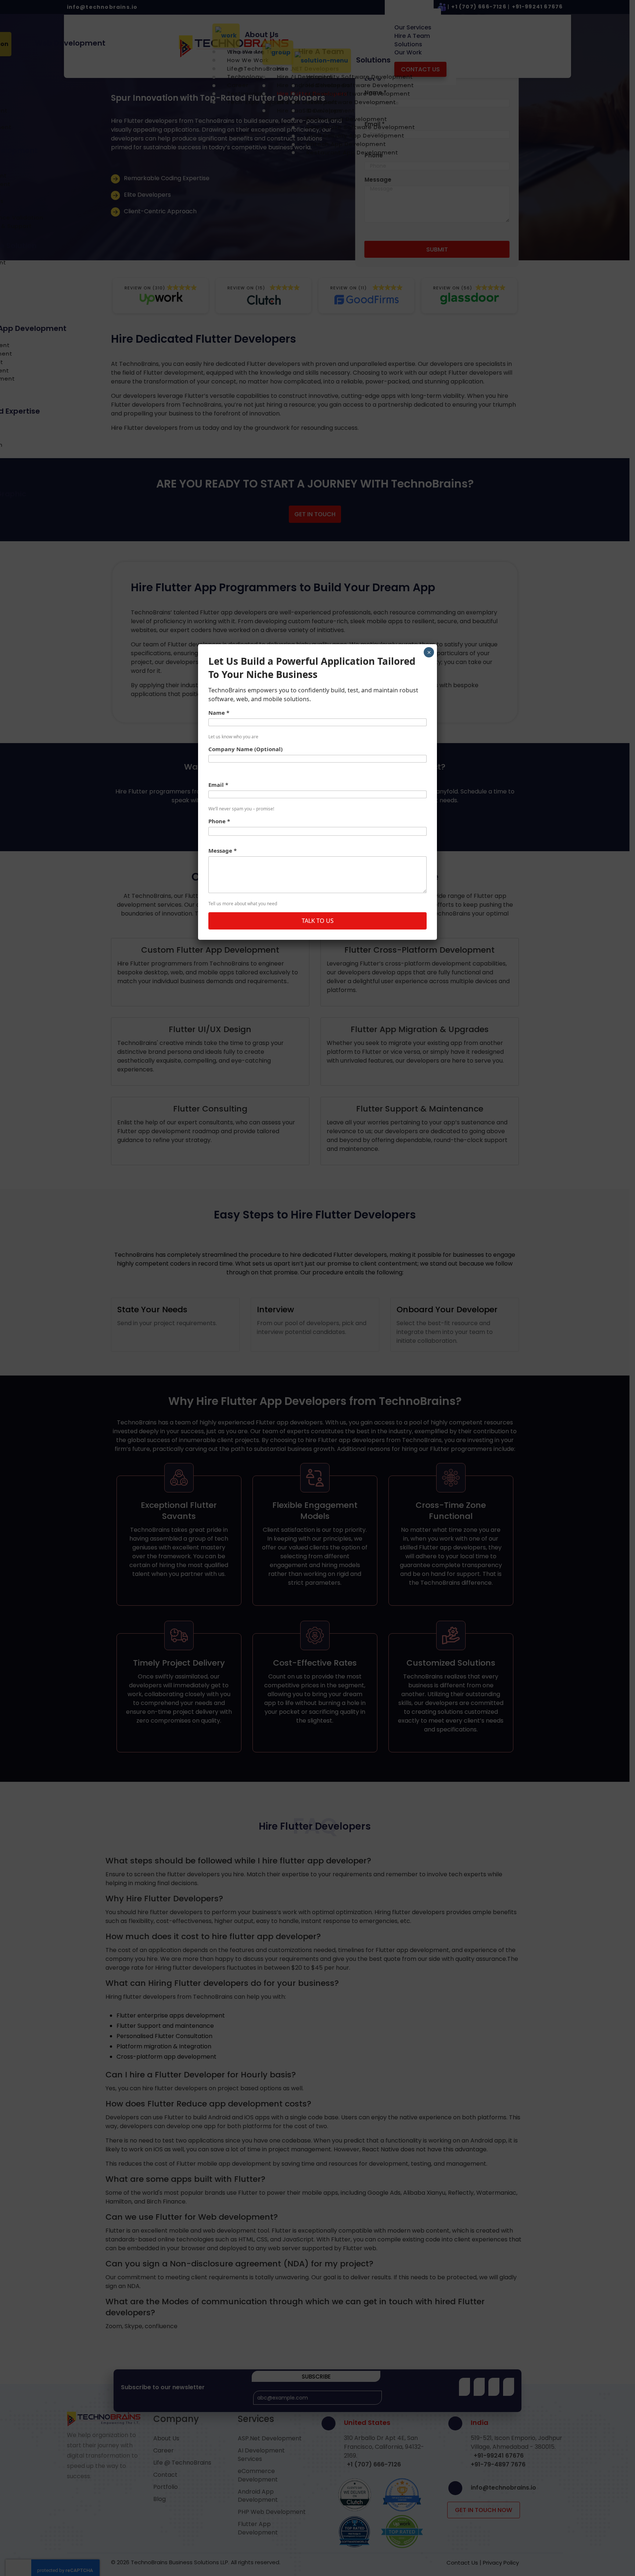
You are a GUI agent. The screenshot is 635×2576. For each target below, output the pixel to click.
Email (218, 785)
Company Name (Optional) (245, 749)
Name (219, 713)
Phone (219, 821)
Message (223, 850)
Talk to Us (318, 921)
